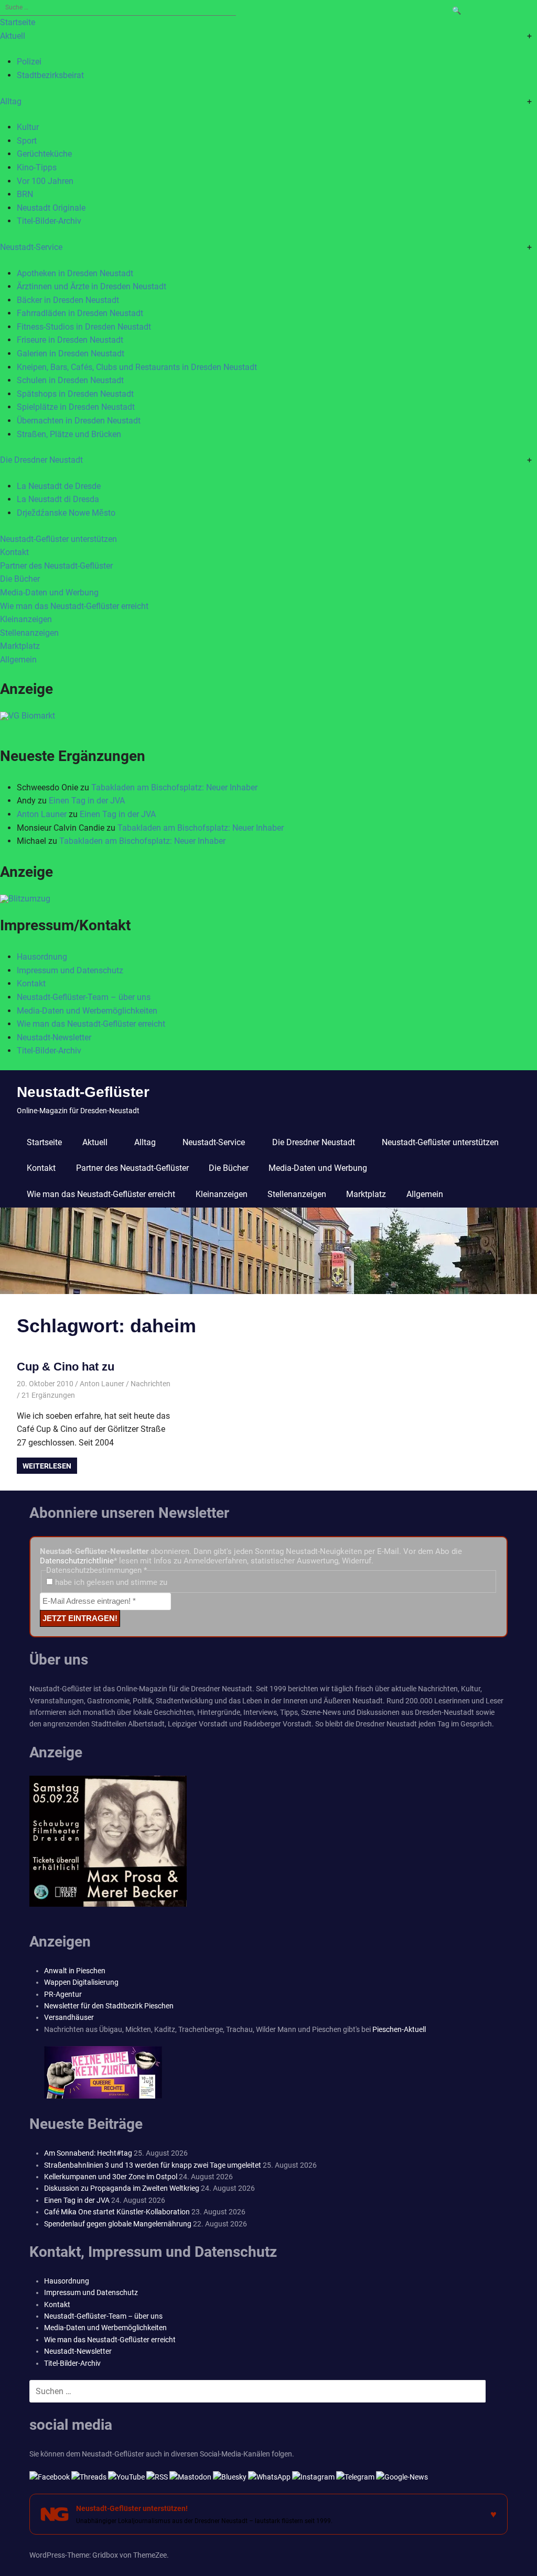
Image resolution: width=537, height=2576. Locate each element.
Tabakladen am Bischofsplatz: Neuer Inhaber (174, 787)
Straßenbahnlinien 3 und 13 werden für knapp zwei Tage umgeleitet (153, 2165)
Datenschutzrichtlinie (77, 1561)
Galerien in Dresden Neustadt (71, 354)
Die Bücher (20, 579)
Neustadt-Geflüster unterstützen (58, 539)
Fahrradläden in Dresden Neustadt (80, 313)
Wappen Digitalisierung (81, 1982)
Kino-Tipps (37, 167)
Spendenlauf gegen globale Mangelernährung (118, 2224)
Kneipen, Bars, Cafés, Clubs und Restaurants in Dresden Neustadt (137, 367)
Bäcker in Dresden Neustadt (68, 300)
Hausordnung (42, 957)
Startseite (18, 22)
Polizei (29, 62)
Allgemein (18, 660)
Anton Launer (42, 814)
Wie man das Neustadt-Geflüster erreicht (74, 606)
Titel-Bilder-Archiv (49, 221)
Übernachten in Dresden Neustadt (79, 421)
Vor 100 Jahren (45, 181)
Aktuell (13, 36)
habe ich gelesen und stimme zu (110, 1582)
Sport (27, 141)
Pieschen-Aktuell (399, 2029)
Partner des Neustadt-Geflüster (56, 566)
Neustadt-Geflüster (83, 1092)
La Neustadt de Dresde (59, 486)
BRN (25, 194)
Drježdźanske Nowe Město (66, 513)
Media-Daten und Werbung (49, 593)
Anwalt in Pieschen (75, 1971)
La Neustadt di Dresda (58, 499)
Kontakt (14, 552)
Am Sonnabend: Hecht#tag (88, 2153)
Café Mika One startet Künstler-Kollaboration (117, 2212)
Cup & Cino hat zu (66, 1367)
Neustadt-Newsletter (54, 1037)
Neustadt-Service (31, 247)
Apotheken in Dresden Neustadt (75, 273)
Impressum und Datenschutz (70, 970)
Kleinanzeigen (26, 619)
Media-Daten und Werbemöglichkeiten (87, 1011)
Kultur (28, 127)
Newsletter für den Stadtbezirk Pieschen (109, 2006)
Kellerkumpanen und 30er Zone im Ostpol (111, 2177)
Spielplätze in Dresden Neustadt (76, 407)
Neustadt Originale (51, 208)
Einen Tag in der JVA (87, 801)
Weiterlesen (47, 1466)
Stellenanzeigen (29, 633)
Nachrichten (151, 1384)
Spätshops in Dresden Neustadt (75, 394)
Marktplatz (20, 646)
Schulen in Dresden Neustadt (70, 380)
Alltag (11, 101)
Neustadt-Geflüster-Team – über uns (84, 997)
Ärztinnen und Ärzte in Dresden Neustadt (92, 286)
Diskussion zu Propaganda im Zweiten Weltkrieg (122, 2188)
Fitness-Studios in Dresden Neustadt (84, 327)
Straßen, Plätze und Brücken (69, 434)
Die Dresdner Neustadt (41, 460)
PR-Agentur (63, 1994)
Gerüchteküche (44, 154)
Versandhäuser (69, 2017)
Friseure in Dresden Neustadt (70, 340)
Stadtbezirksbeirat (50, 75)
